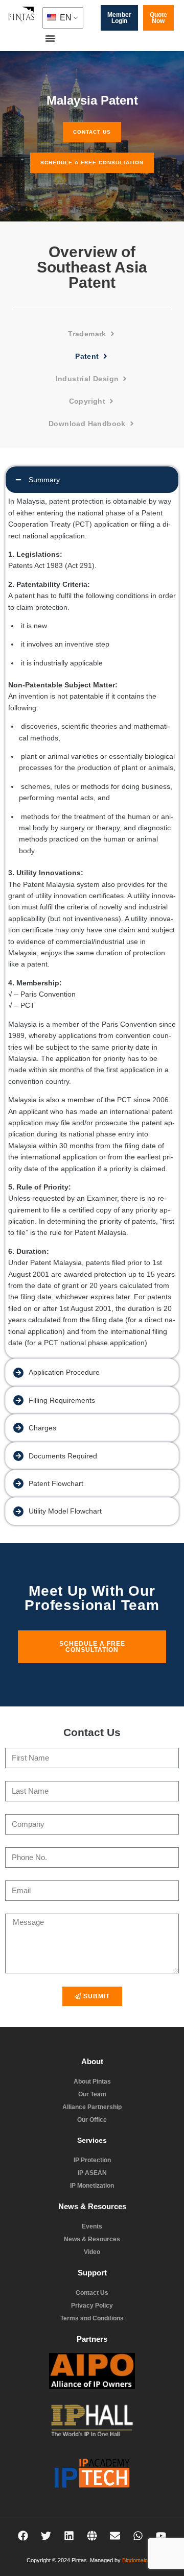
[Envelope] (115, 2536)
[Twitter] (46, 2536)
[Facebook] (23, 2536)
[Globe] (92, 2536)
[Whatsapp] (138, 2536)
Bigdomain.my (139, 2560)
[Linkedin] (69, 2536)
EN (65, 18)
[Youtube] (161, 2536)
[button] (50, 38)
